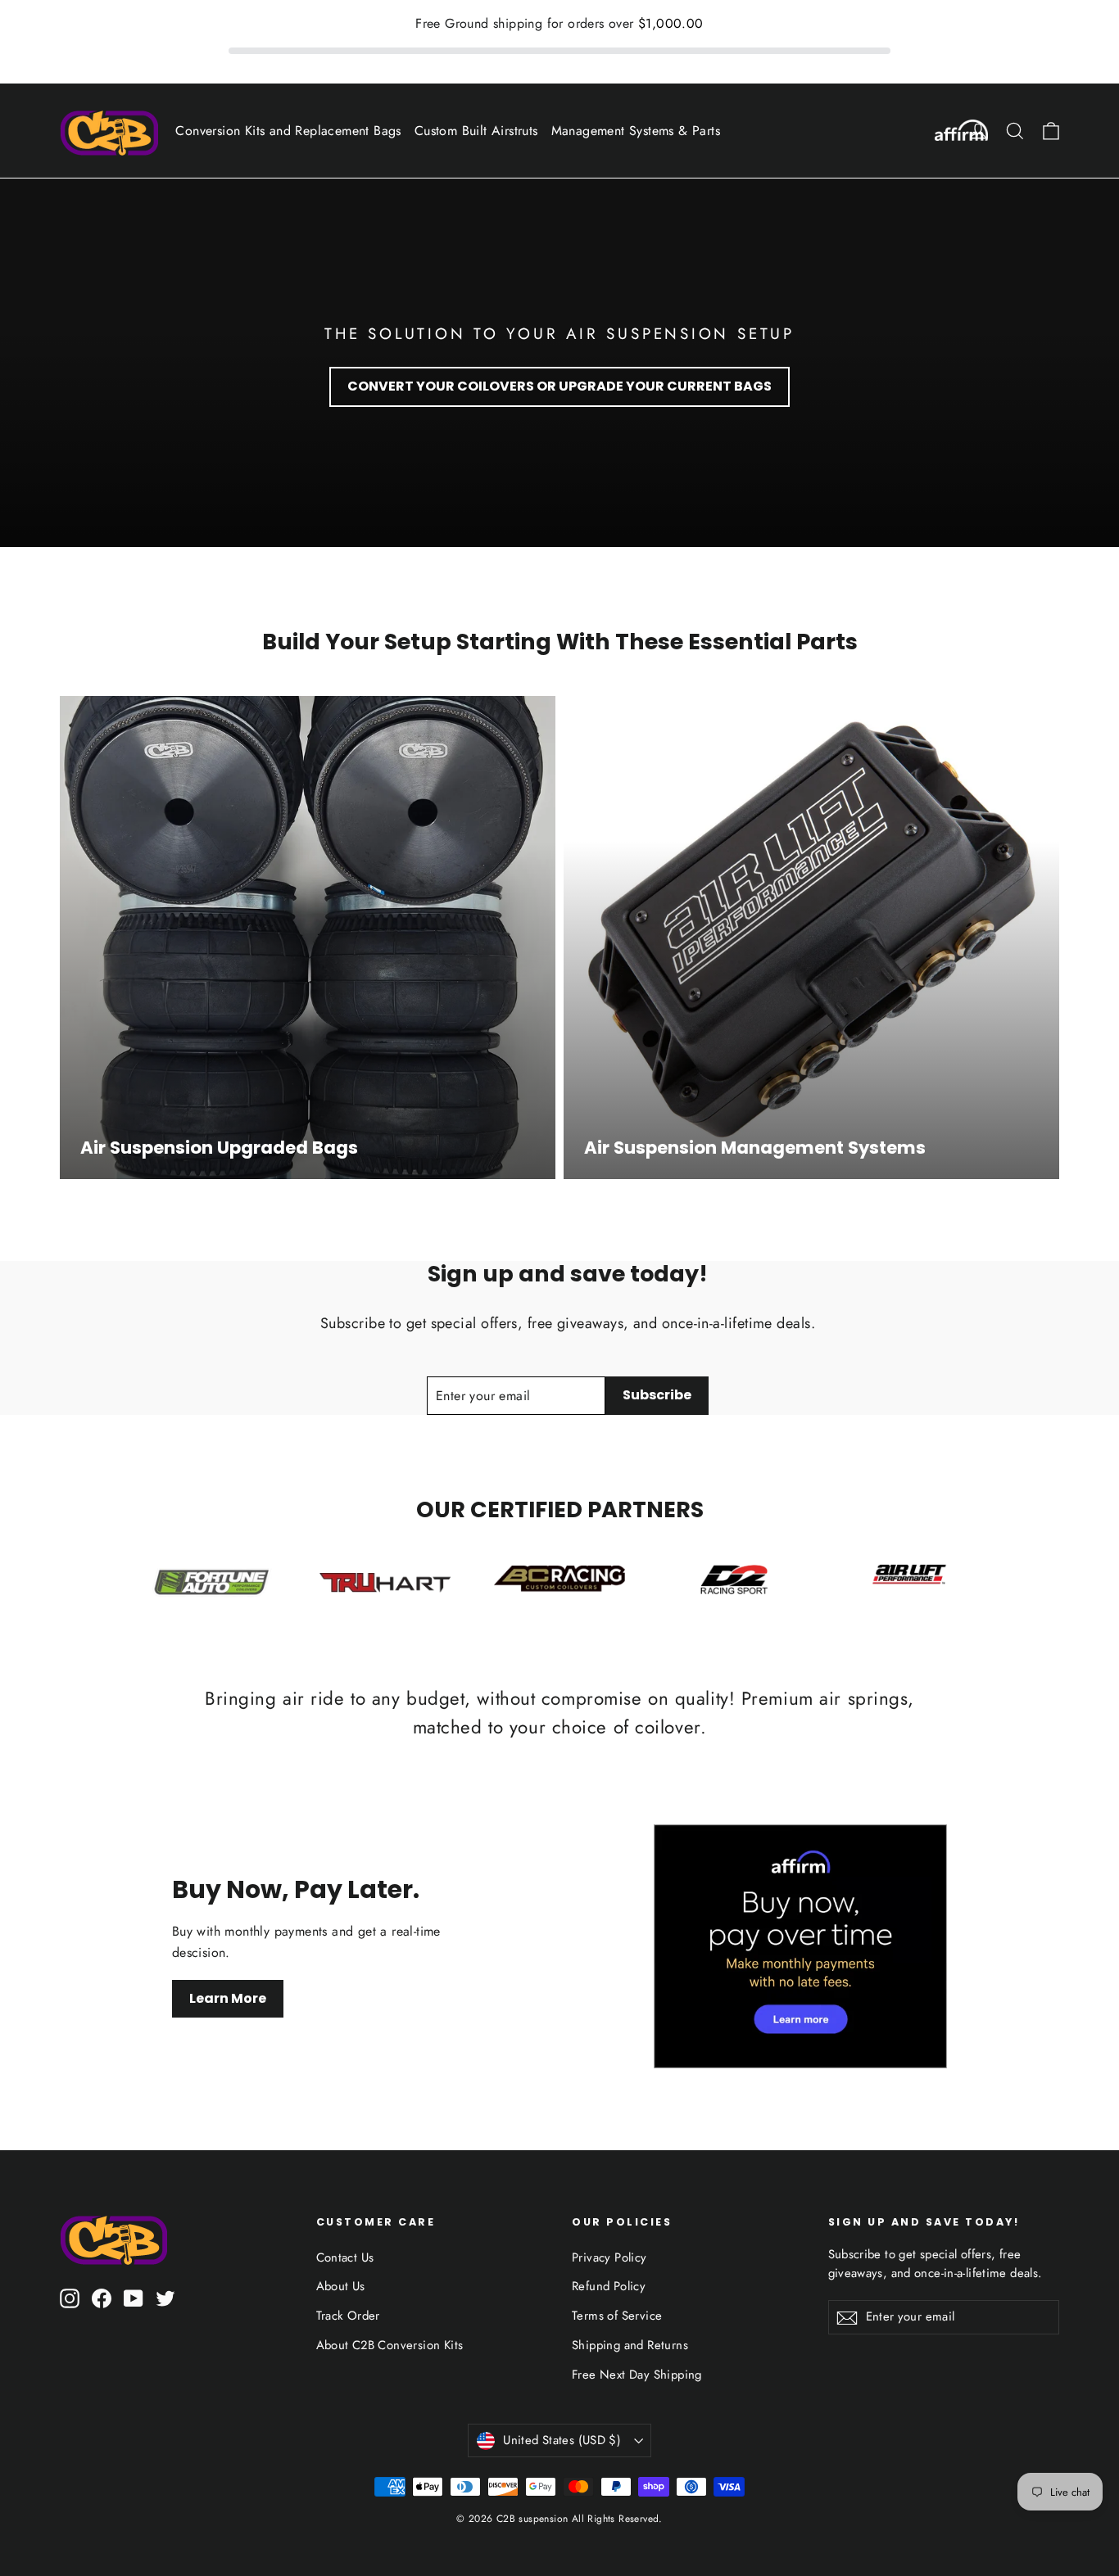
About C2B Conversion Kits (390, 2345)
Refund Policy (609, 2286)
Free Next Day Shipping (637, 2375)
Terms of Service (617, 2316)
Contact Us (345, 2257)
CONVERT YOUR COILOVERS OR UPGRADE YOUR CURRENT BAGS (559, 386)
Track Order (348, 2316)
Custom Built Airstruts (476, 131)
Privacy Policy (609, 2257)
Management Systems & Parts (636, 131)
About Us (341, 2286)
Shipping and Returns (630, 2345)
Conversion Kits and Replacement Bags (288, 131)
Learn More (228, 1998)
